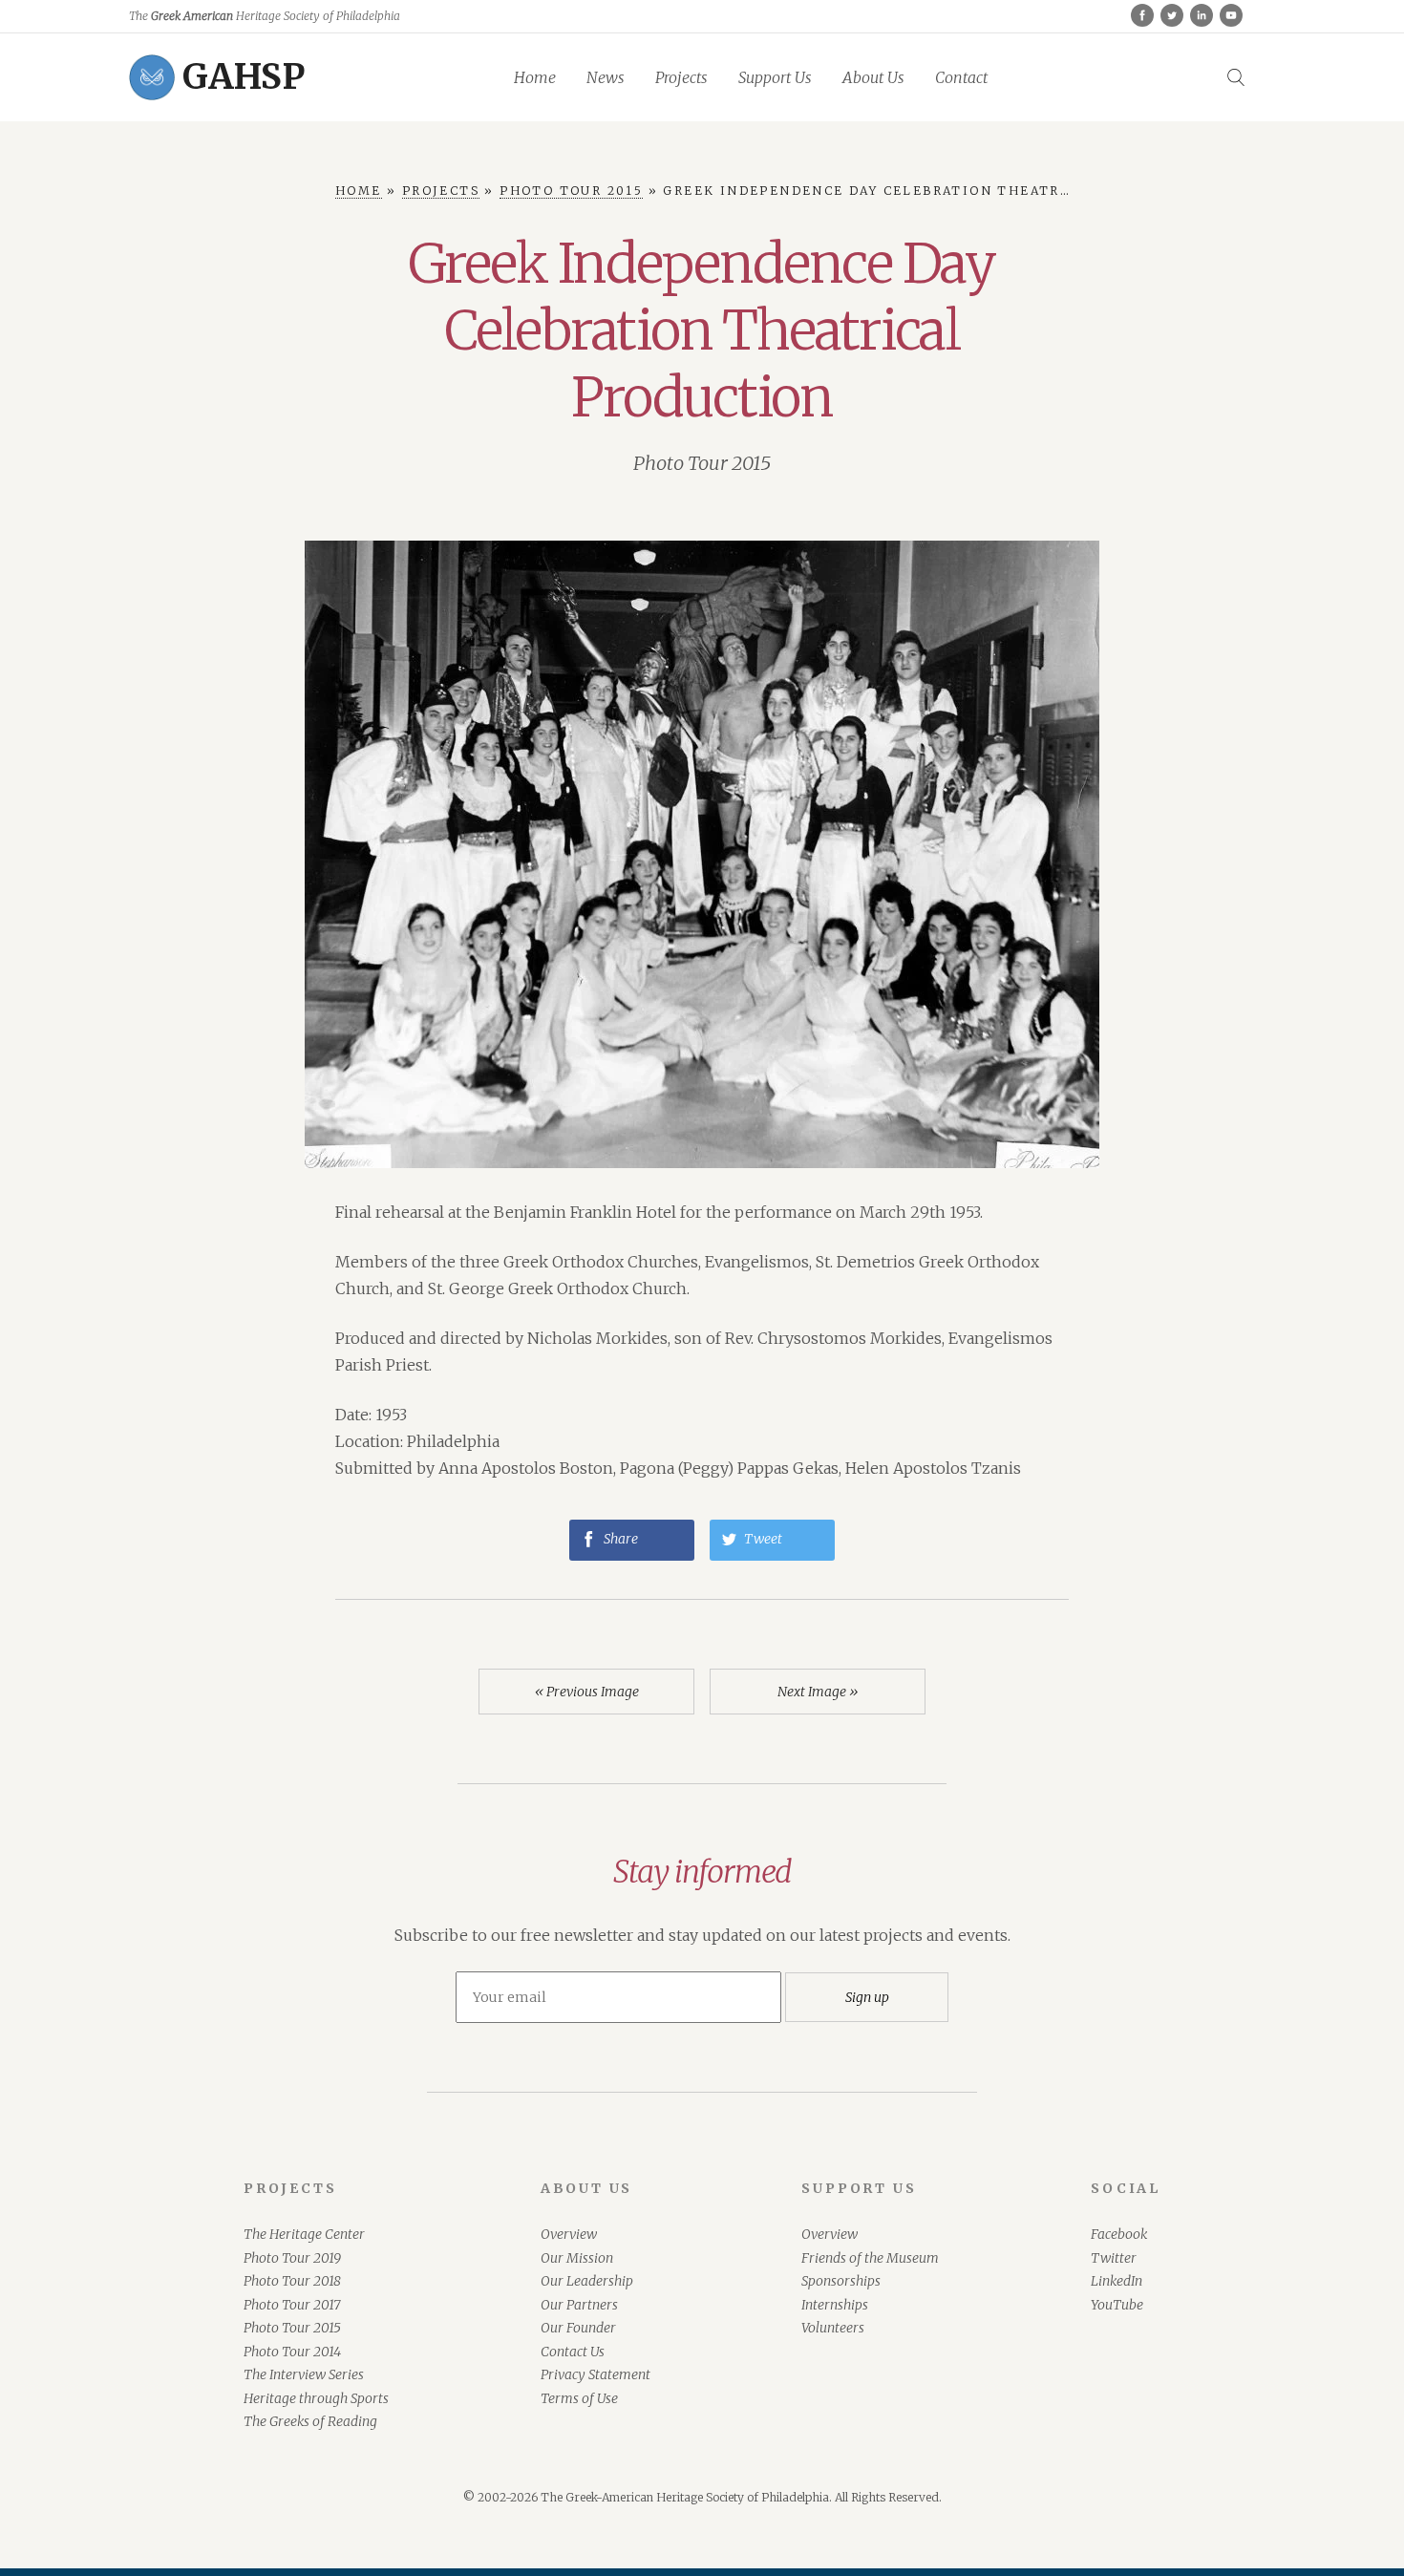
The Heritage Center (304, 2234)
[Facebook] (1142, 15)
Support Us (775, 77)
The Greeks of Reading (310, 2421)
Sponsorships (841, 2281)
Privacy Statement (596, 2374)
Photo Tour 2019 (292, 2258)
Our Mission (577, 2258)
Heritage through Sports (316, 2398)
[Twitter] (1172, 15)
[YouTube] (1231, 15)
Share (619, 1539)
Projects (681, 77)
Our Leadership (587, 2281)
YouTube (1117, 2305)
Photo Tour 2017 (292, 2305)
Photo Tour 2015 (702, 463)
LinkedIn (1117, 2281)
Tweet (762, 1539)
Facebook (1119, 2234)
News (606, 77)
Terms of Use (579, 2398)
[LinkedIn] (1202, 15)
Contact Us (573, 2352)
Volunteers (833, 2328)
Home (535, 77)
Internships (835, 2305)
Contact (961, 77)
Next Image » (818, 1692)
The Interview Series (304, 2374)
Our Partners (579, 2305)
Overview (569, 2234)
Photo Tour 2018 (292, 2281)
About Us (873, 77)
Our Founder (578, 2328)
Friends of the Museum (870, 2258)
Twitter (1114, 2258)
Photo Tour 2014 (292, 2352)
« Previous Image (587, 1692)
